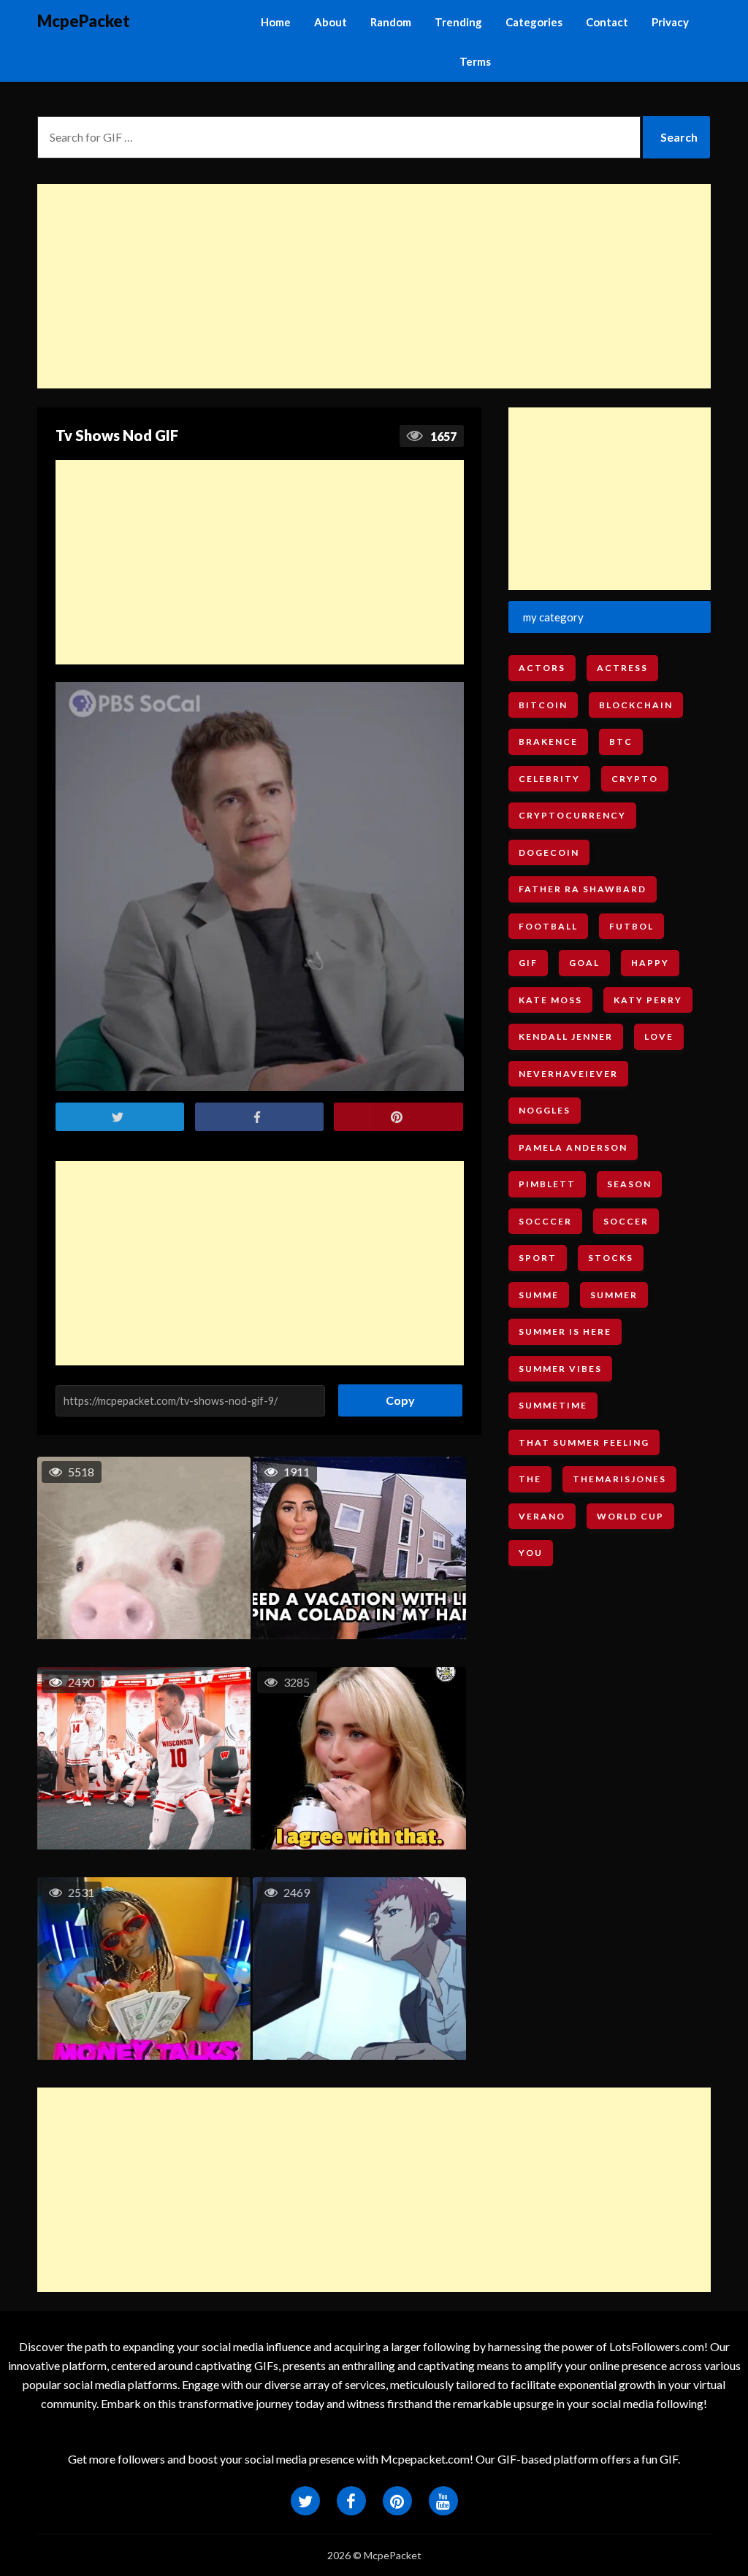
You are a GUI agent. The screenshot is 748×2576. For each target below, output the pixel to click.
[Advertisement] (374, 286)
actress (622, 668)
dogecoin (549, 852)
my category (553, 617)
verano (542, 1516)
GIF (528, 963)
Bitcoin (543, 705)
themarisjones (619, 1479)
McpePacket (84, 21)
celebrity (549, 779)
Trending (458, 22)
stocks (611, 1258)
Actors (542, 668)
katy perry (648, 1000)
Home (276, 22)
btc (621, 741)
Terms (475, 61)
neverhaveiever (568, 1074)
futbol (631, 926)
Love (659, 1036)
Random (391, 22)
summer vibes (560, 1369)
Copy (395, 1396)
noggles (545, 1110)
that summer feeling (584, 1442)
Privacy (670, 22)
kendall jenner (566, 1036)
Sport (538, 1258)
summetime (553, 1405)
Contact (607, 22)
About (331, 22)
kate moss (550, 1000)
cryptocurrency (572, 815)
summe (539, 1295)
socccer (545, 1221)
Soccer (626, 1221)
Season (629, 1184)
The (530, 1479)
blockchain (636, 705)
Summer (614, 1295)
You (531, 1553)
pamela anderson (573, 1147)
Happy (650, 963)
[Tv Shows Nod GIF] (260, 886)
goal (584, 963)
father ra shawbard (583, 889)
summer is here (565, 1331)
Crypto (635, 779)
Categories (534, 22)
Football (548, 926)
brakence (548, 741)
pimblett (547, 1184)
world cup (630, 1516)
